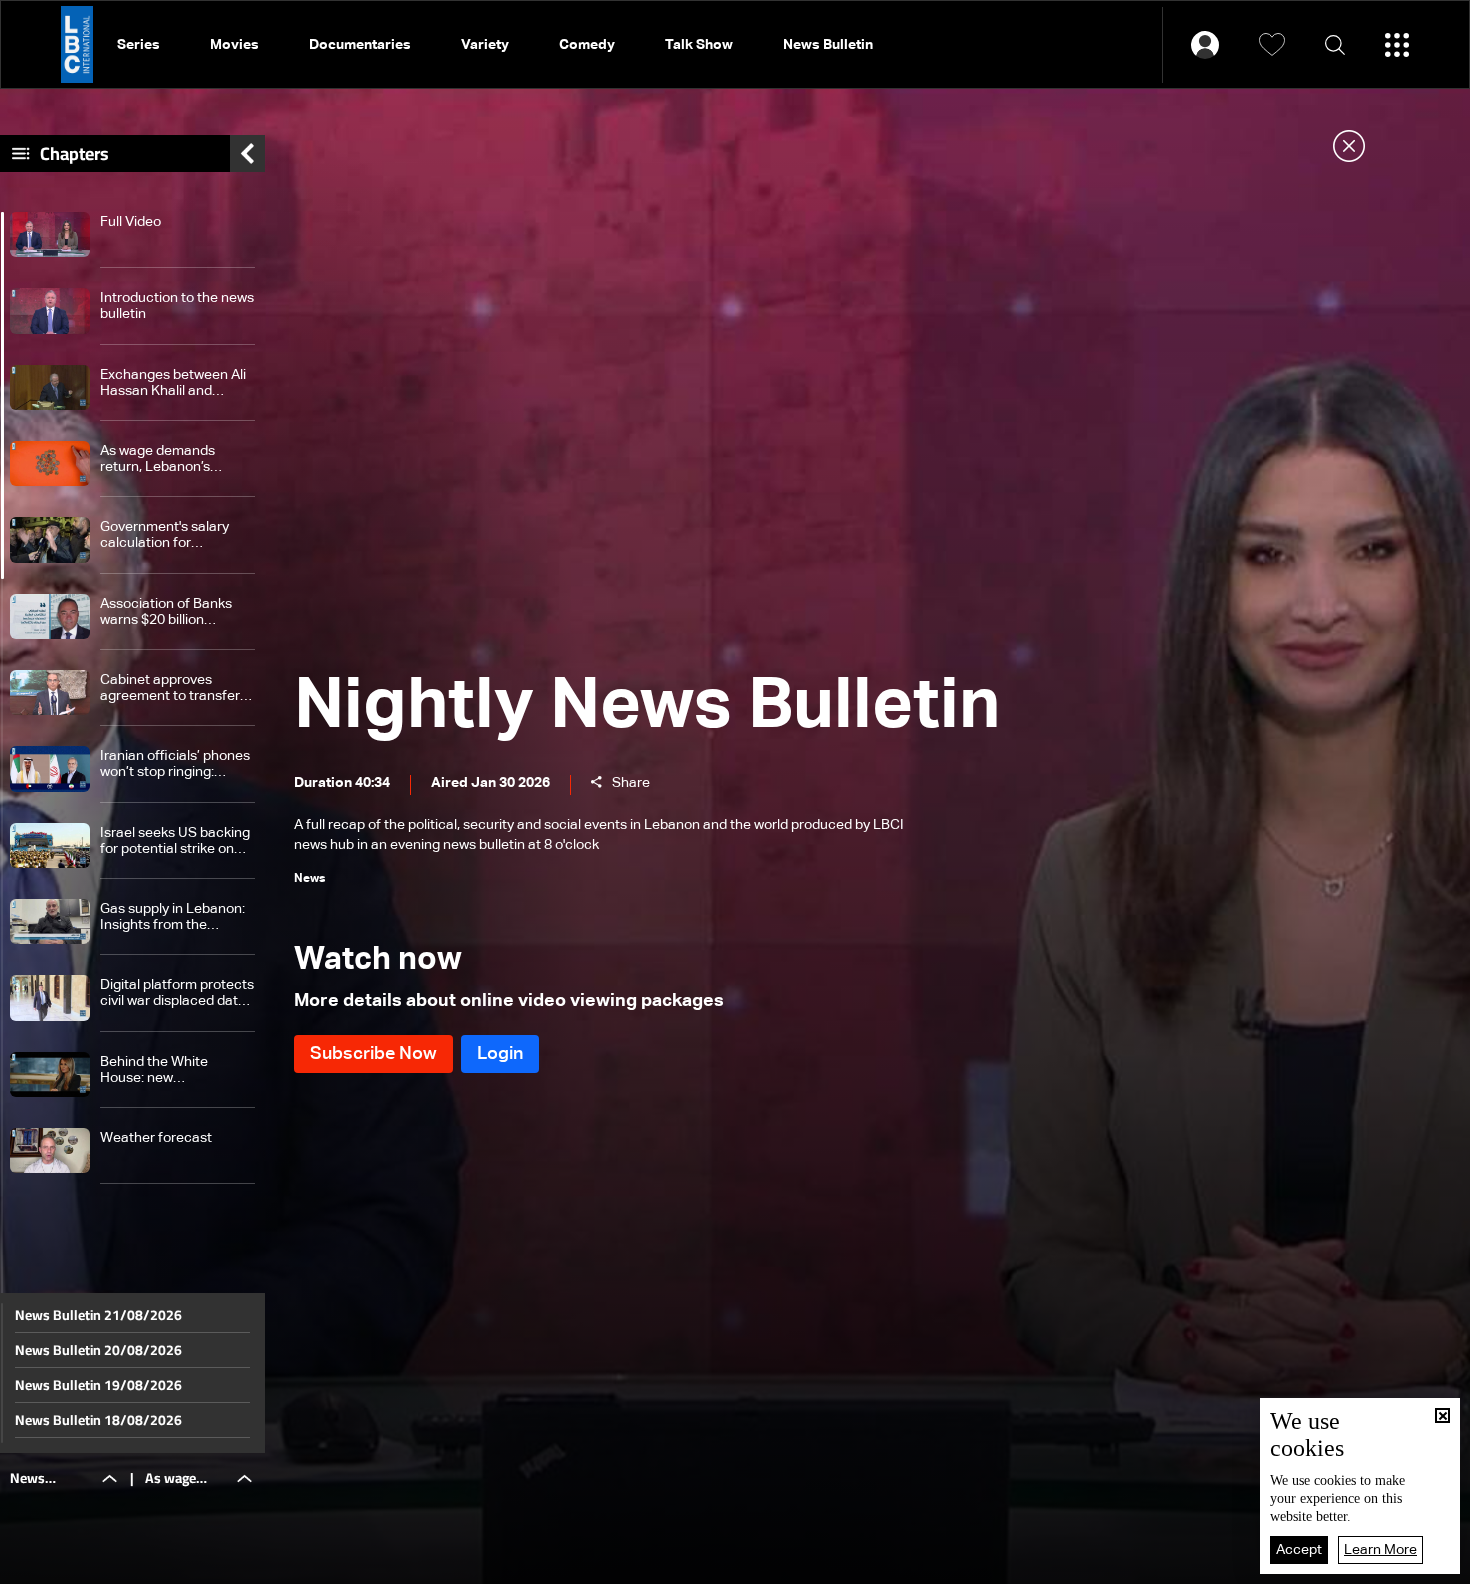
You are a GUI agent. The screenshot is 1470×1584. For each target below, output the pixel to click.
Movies (234, 45)
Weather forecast (156, 1138)
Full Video (130, 222)
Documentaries (360, 45)
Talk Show (699, 45)
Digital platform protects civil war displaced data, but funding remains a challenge (177, 993)
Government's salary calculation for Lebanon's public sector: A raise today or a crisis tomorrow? (176, 535)
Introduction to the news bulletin (177, 306)
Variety (485, 45)
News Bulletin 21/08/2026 (98, 1315)
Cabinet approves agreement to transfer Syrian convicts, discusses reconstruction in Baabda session (170, 688)
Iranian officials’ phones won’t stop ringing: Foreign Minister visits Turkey (175, 764)
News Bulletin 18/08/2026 (98, 1420)
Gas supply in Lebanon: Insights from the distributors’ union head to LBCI (174, 917)
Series (138, 45)
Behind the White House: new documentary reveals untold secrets (167, 1070)
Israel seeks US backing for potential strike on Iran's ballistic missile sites (175, 841)
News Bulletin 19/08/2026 (98, 1385)
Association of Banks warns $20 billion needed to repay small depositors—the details (173, 612)
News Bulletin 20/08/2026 (98, 1350)
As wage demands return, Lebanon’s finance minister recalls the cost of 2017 (173, 459)
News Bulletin (828, 45)
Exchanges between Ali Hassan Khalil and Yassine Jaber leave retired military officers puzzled (173, 383)
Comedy (587, 45)
